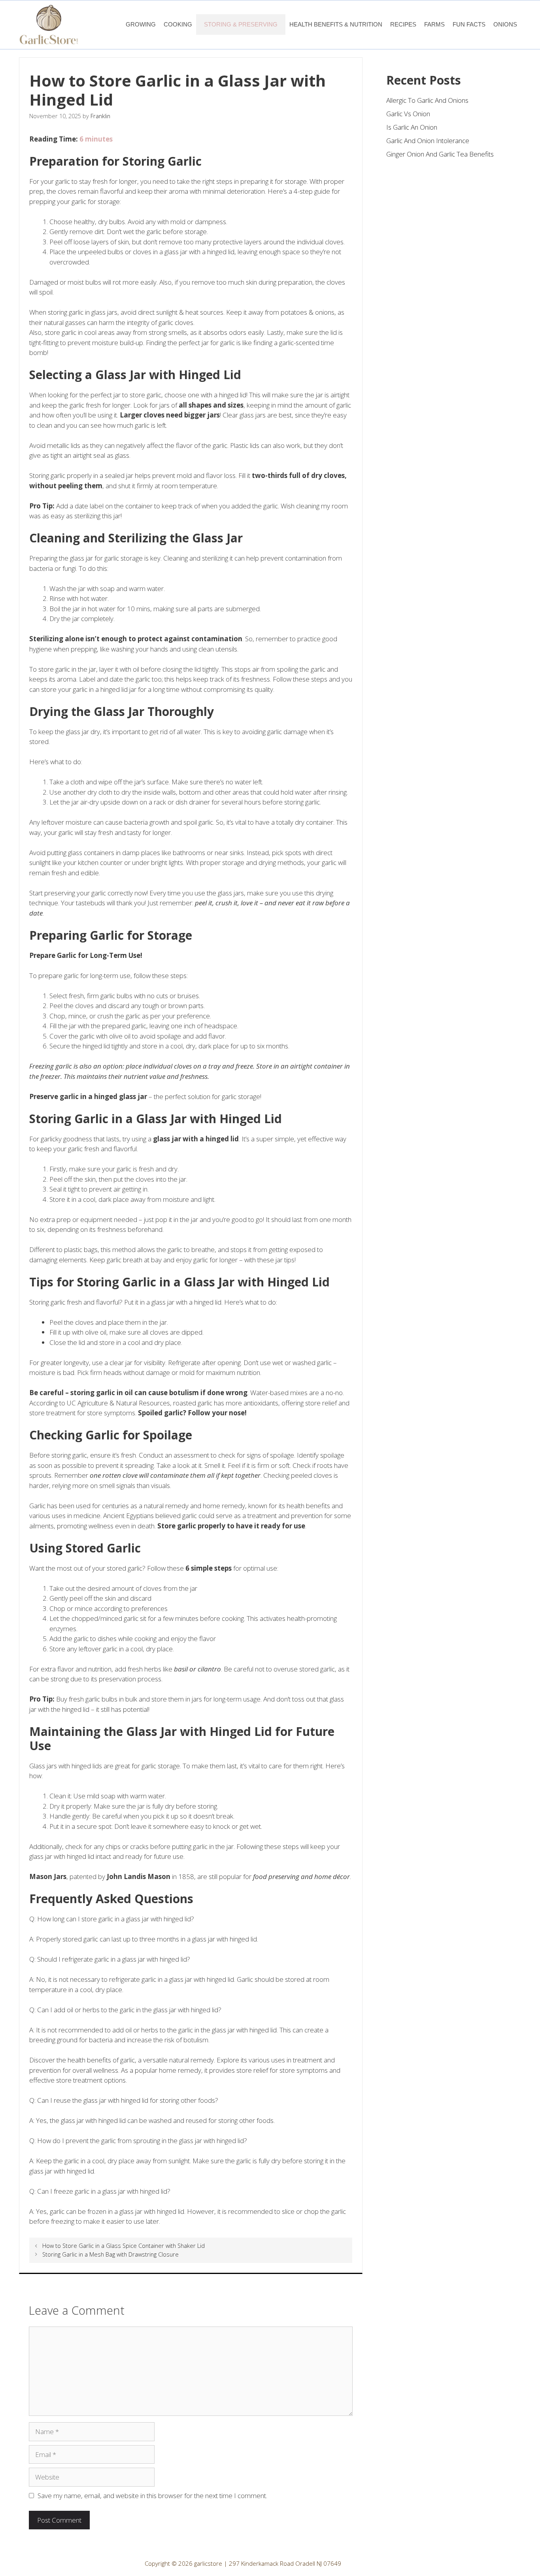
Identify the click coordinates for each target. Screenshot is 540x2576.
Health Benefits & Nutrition (336, 24)
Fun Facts (469, 24)
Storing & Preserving (241, 24)
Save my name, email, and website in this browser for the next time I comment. (152, 2496)
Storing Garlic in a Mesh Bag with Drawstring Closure (110, 2254)
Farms (434, 24)
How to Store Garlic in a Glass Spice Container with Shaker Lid (124, 2246)
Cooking (178, 24)
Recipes (403, 24)
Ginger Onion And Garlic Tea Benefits (440, 154)
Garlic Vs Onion (408, 114)
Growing (141, 24)
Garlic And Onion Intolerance (428, 141)
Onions (505, 24)
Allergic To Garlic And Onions (427, 100)
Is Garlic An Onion (412, 127)
